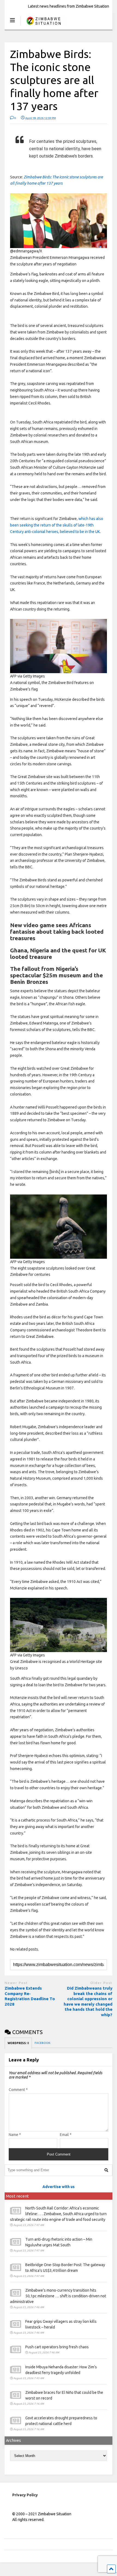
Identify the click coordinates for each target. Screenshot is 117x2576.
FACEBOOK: (43, 2043)
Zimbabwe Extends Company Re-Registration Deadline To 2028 (30, 1996)
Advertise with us (59, 2187)
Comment (18, 2090)
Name (15, 2135)
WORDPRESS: (18, 2043)
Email (66, 2135)
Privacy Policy (25, 2495)
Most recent (17, 2196)
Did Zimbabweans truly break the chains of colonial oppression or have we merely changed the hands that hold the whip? (88, 2001)
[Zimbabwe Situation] (43, 26)
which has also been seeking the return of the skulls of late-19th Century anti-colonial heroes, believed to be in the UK (57, 525)
